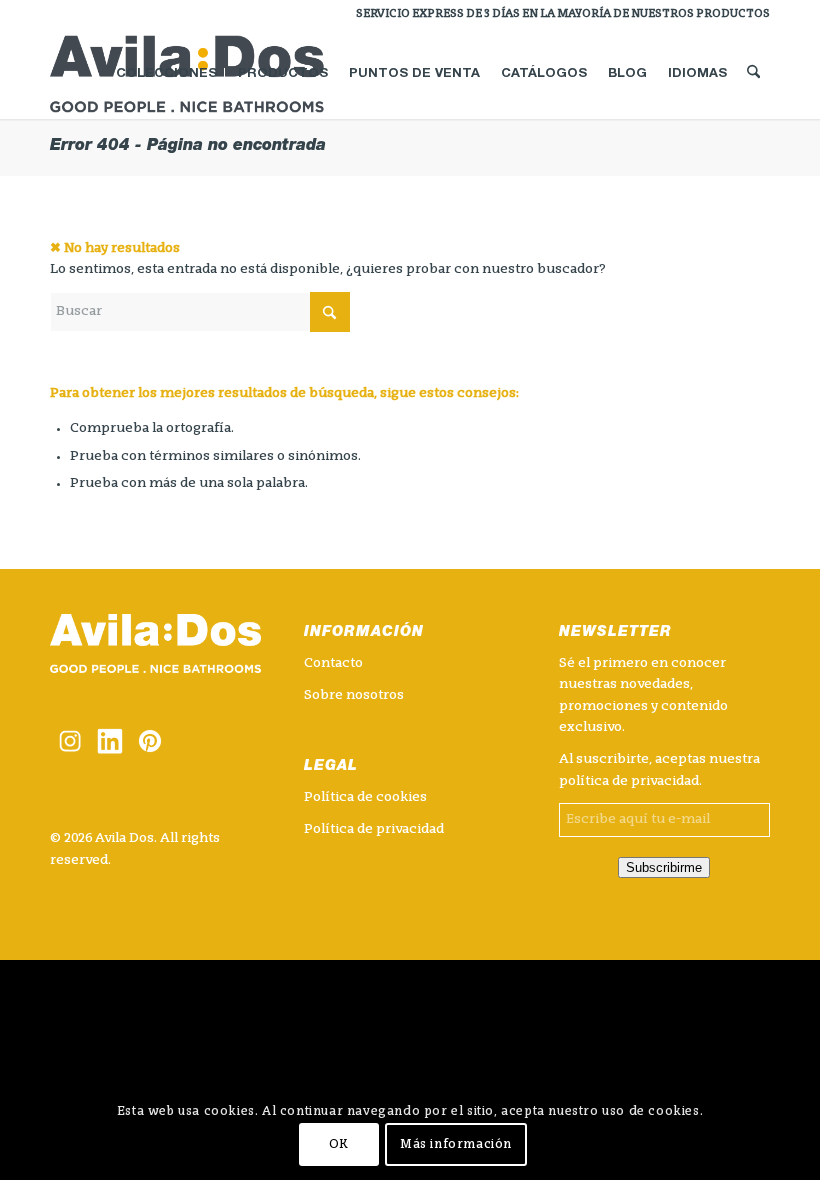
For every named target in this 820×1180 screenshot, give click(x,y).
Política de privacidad (374, 829)
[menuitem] (558, 15)
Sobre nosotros (354, 695)
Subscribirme (664, 867)
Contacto (333, 663)
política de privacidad (629, 781)
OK (339, 1145)
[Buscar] (753, 74)
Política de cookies (365, 797)
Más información (456, 1145)
